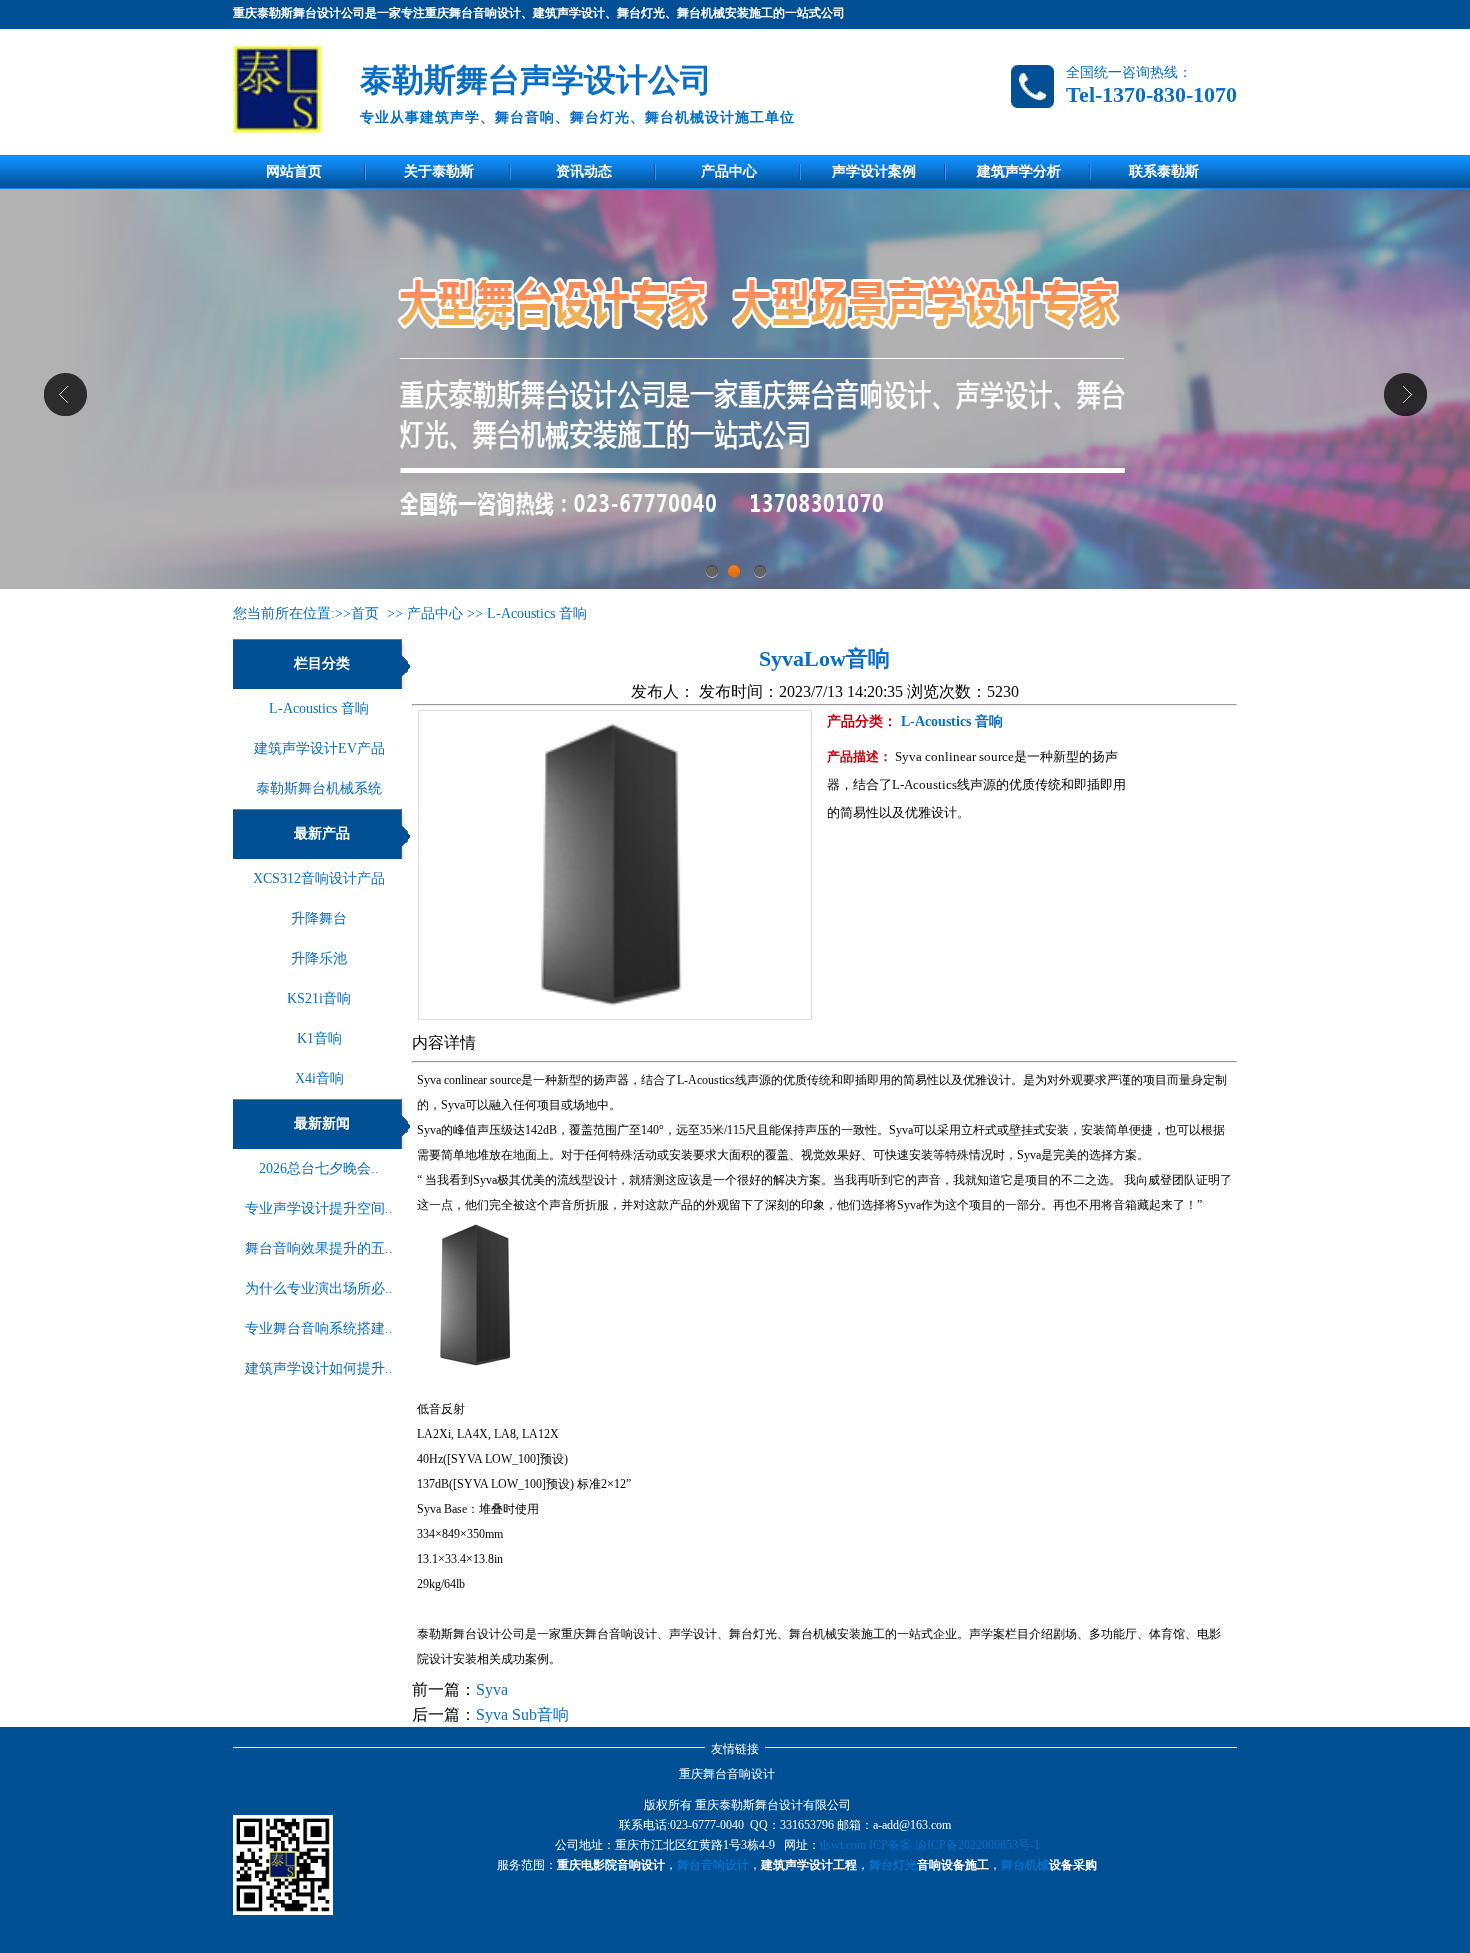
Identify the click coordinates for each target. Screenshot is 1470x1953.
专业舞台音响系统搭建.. (319, 1328)
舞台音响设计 (713, 1865)
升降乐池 (319, 958)
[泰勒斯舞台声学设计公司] (287, 89)
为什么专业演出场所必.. (319, 1288)
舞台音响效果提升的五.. (319, 1248)
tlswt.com (843, 1845)
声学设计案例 (874, 171)
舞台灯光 (893, 1865)
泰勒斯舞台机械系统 (319, 788)
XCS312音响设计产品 (319, 878)
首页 (365, 613)
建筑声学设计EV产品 (319, 748)
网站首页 (294, 171)
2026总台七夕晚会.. (319, 1168)
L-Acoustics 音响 (537, 613)
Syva (492, 1689)
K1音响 (319, 1038)
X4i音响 (319, 1078)
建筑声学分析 (1019, 171)
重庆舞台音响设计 (727, 1774)
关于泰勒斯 (439, 171)
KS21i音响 (319, 998)
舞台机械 (1025, 1865)
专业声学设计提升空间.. (319, 1208)
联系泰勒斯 (1164, 171)
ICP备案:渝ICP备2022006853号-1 (954, 1845)
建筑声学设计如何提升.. (319, 1368)
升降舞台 (319, 918)
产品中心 (729, 171)
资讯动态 (584, 171)
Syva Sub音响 (522, 1714)
